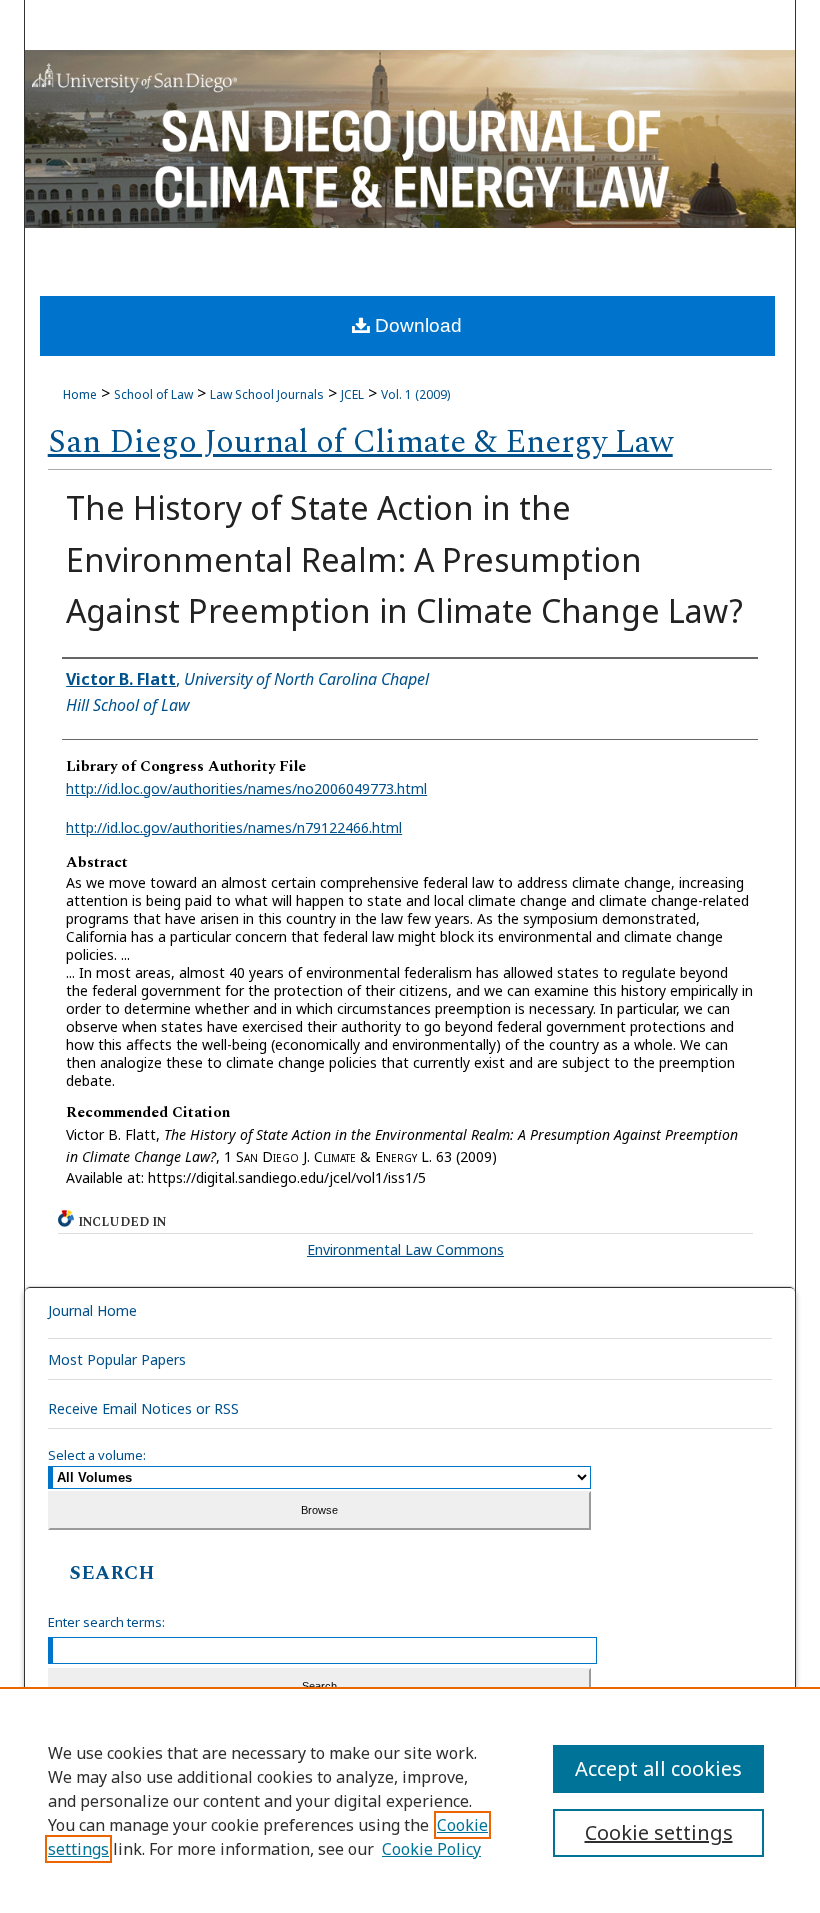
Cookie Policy (431, 1849)
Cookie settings (659, 1832)
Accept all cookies (658, 1768)
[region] (410, 1800)
